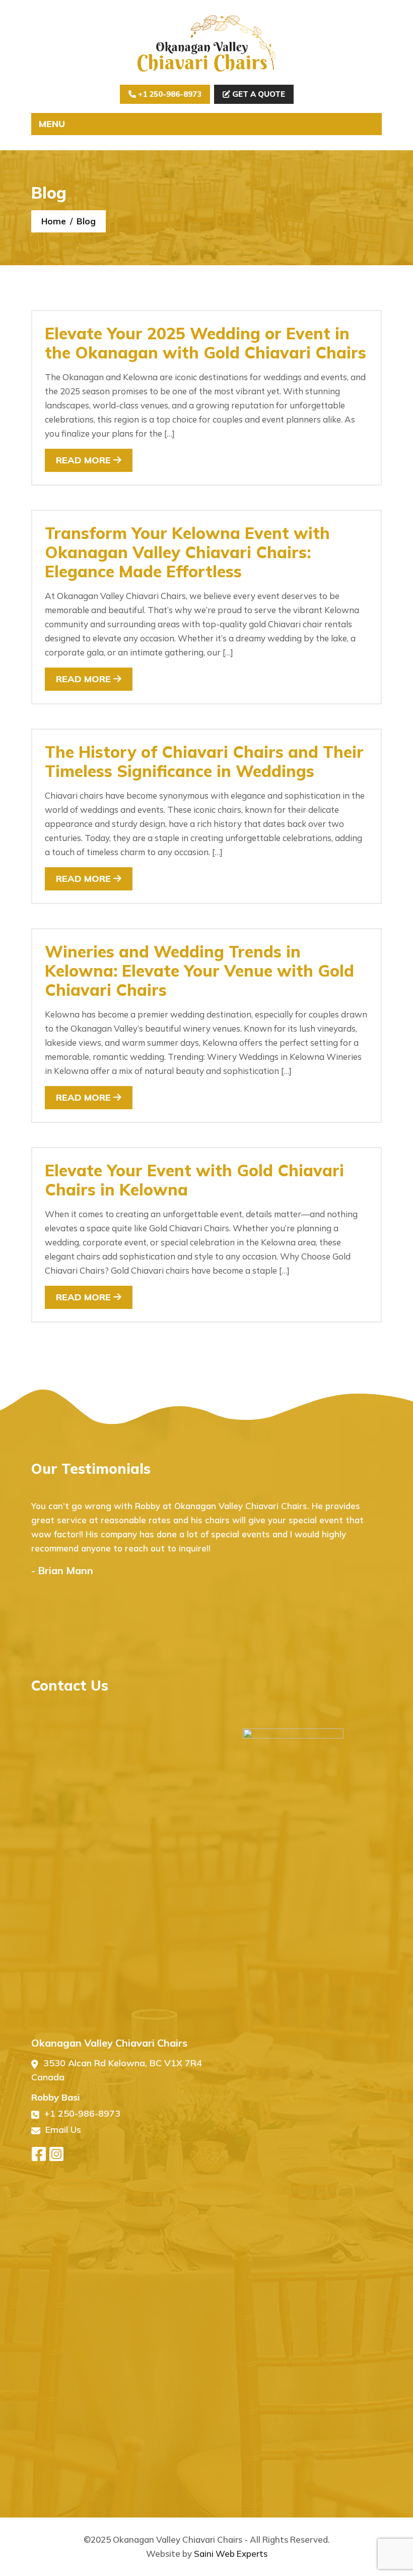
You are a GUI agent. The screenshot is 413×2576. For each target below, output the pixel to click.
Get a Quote (258, 94)
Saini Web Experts (231, 2554)
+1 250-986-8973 (169, 94)
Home (54, 221)
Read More (85, 460)
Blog (86, 221)
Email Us (63, 2130)
